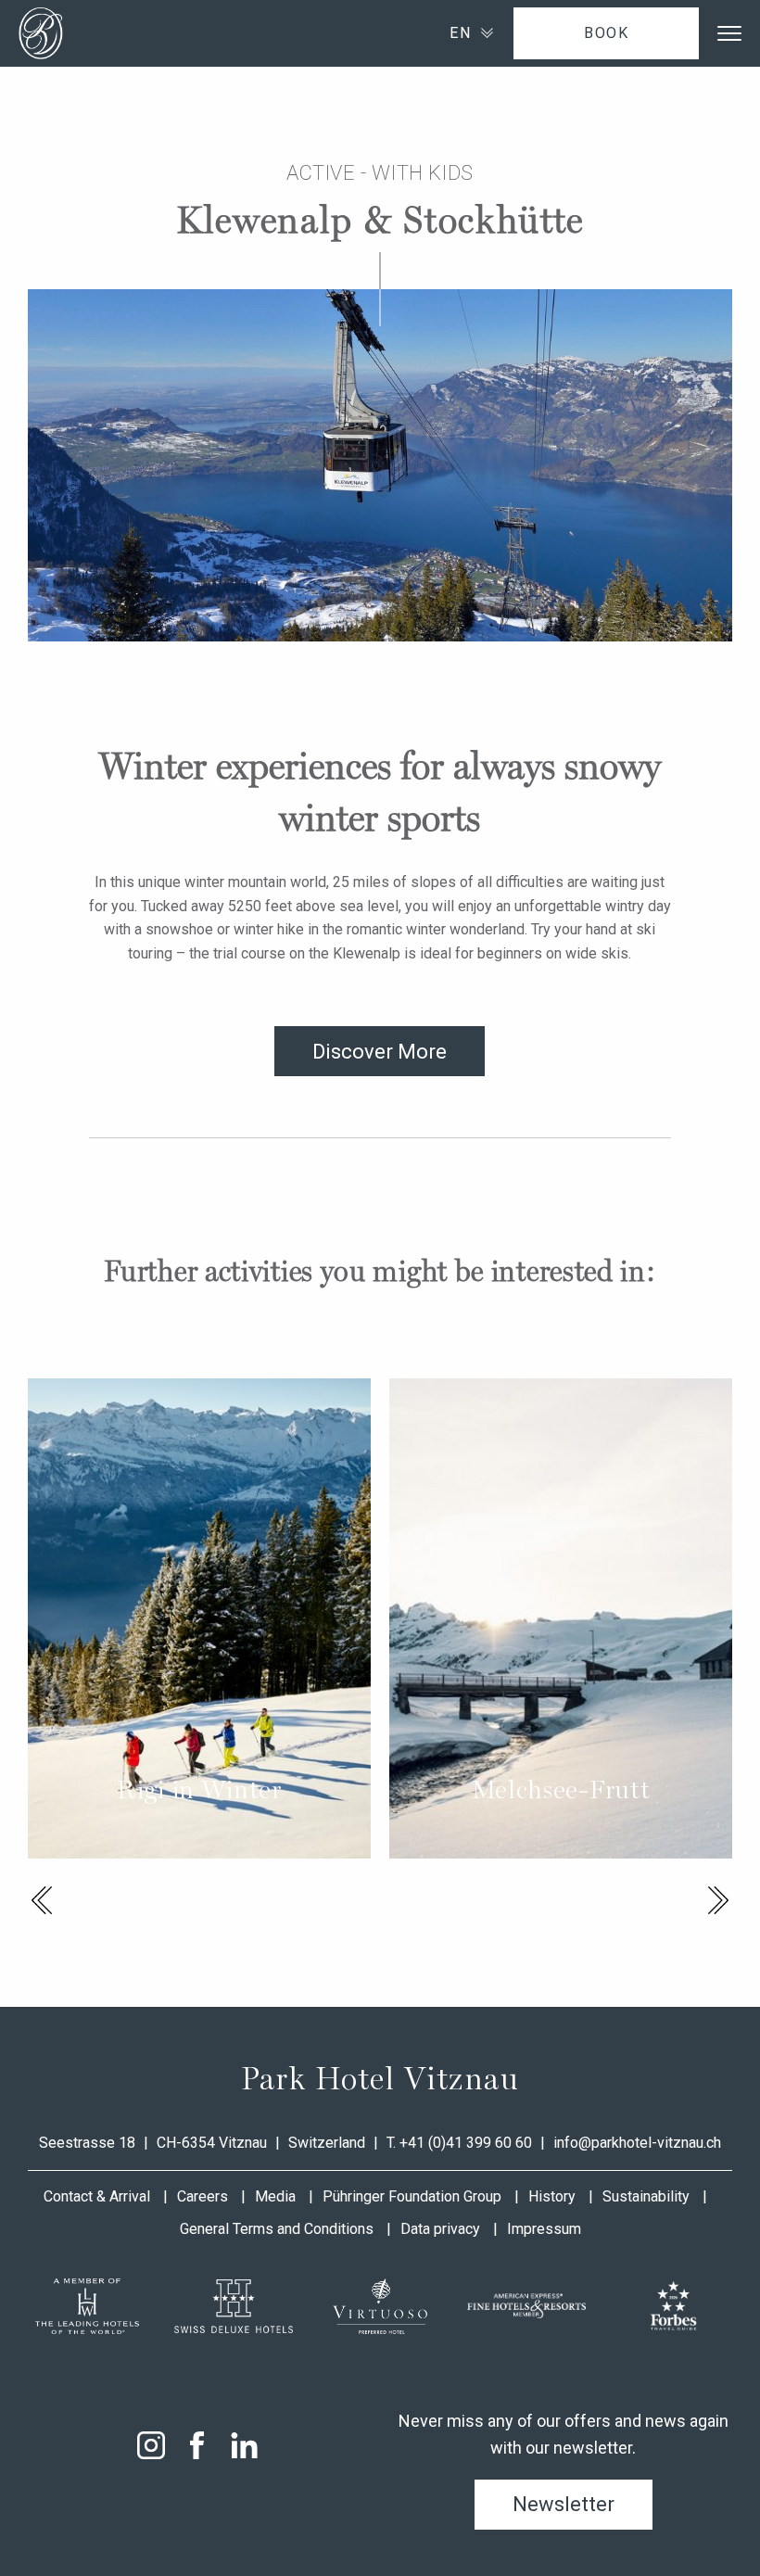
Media (275, 2196)
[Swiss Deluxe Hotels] (234, 2306)
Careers (203, 2196)
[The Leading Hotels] (87, 2306)
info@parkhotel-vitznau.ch (637, 2143)
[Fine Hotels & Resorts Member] (526, 2306)
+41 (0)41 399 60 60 (466, 2143)
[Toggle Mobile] (729, 33)
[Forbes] (673, 2306)
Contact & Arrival (97, 2196)
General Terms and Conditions (277, 2229)
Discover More (380, 1052)
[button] (42, 1900)
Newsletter (564, 2504)
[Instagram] (151, 2445)
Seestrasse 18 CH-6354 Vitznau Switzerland (204, 2143)
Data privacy (440, 2229)
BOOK (606, 33)
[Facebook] (197, 2445)
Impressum (544, 2229)
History (552, 2196)
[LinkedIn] (244, 2445)
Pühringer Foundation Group (412, 2196)
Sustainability (646, 2196)
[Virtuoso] (380, 2306)
